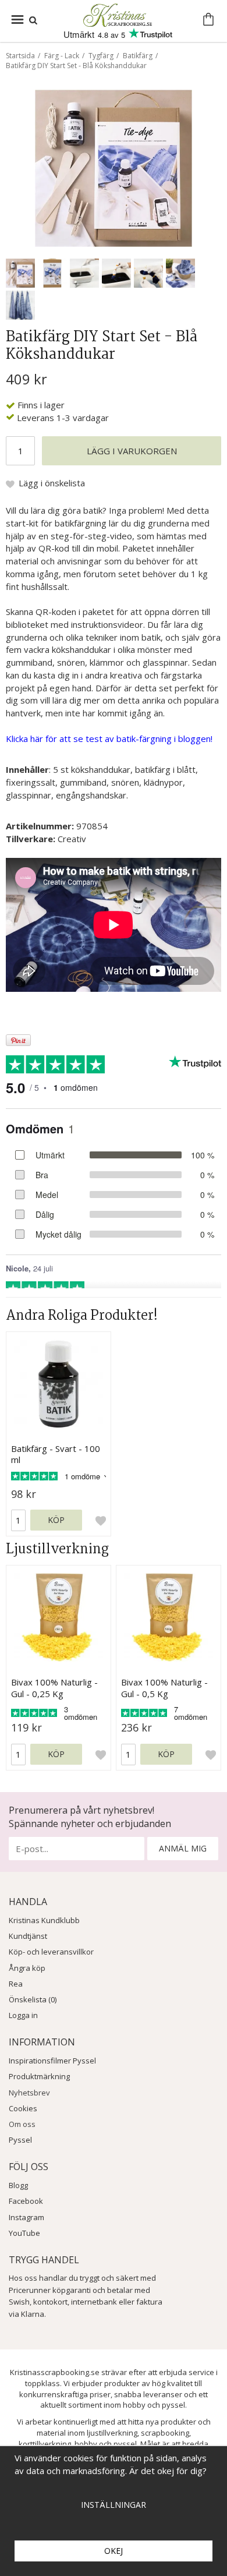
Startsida (20, 56)
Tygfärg (101, 56)
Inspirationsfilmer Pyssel (52, 2061)
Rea (16, 1984)
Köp (56, 1520)
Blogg (18, 2185)
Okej (114, 2551)
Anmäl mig (183, 1848)
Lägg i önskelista (52, 483)
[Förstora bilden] (114, 167)
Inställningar (114, 2505)
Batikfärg (138, 56)
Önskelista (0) (33, 1999)
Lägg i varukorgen (132, 451)
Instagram (26, 2217)
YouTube (24, 2233)
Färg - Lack (62, 56)
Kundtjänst (28, 1936)
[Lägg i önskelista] (101, 1521)
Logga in (23, 2015)
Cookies (23, 2108)
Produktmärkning (39, 2076)
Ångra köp (27, 1968)
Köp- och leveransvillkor (51, 1952)
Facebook (26, 2201)
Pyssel (20, 2140)
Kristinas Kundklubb (44, 1920)
